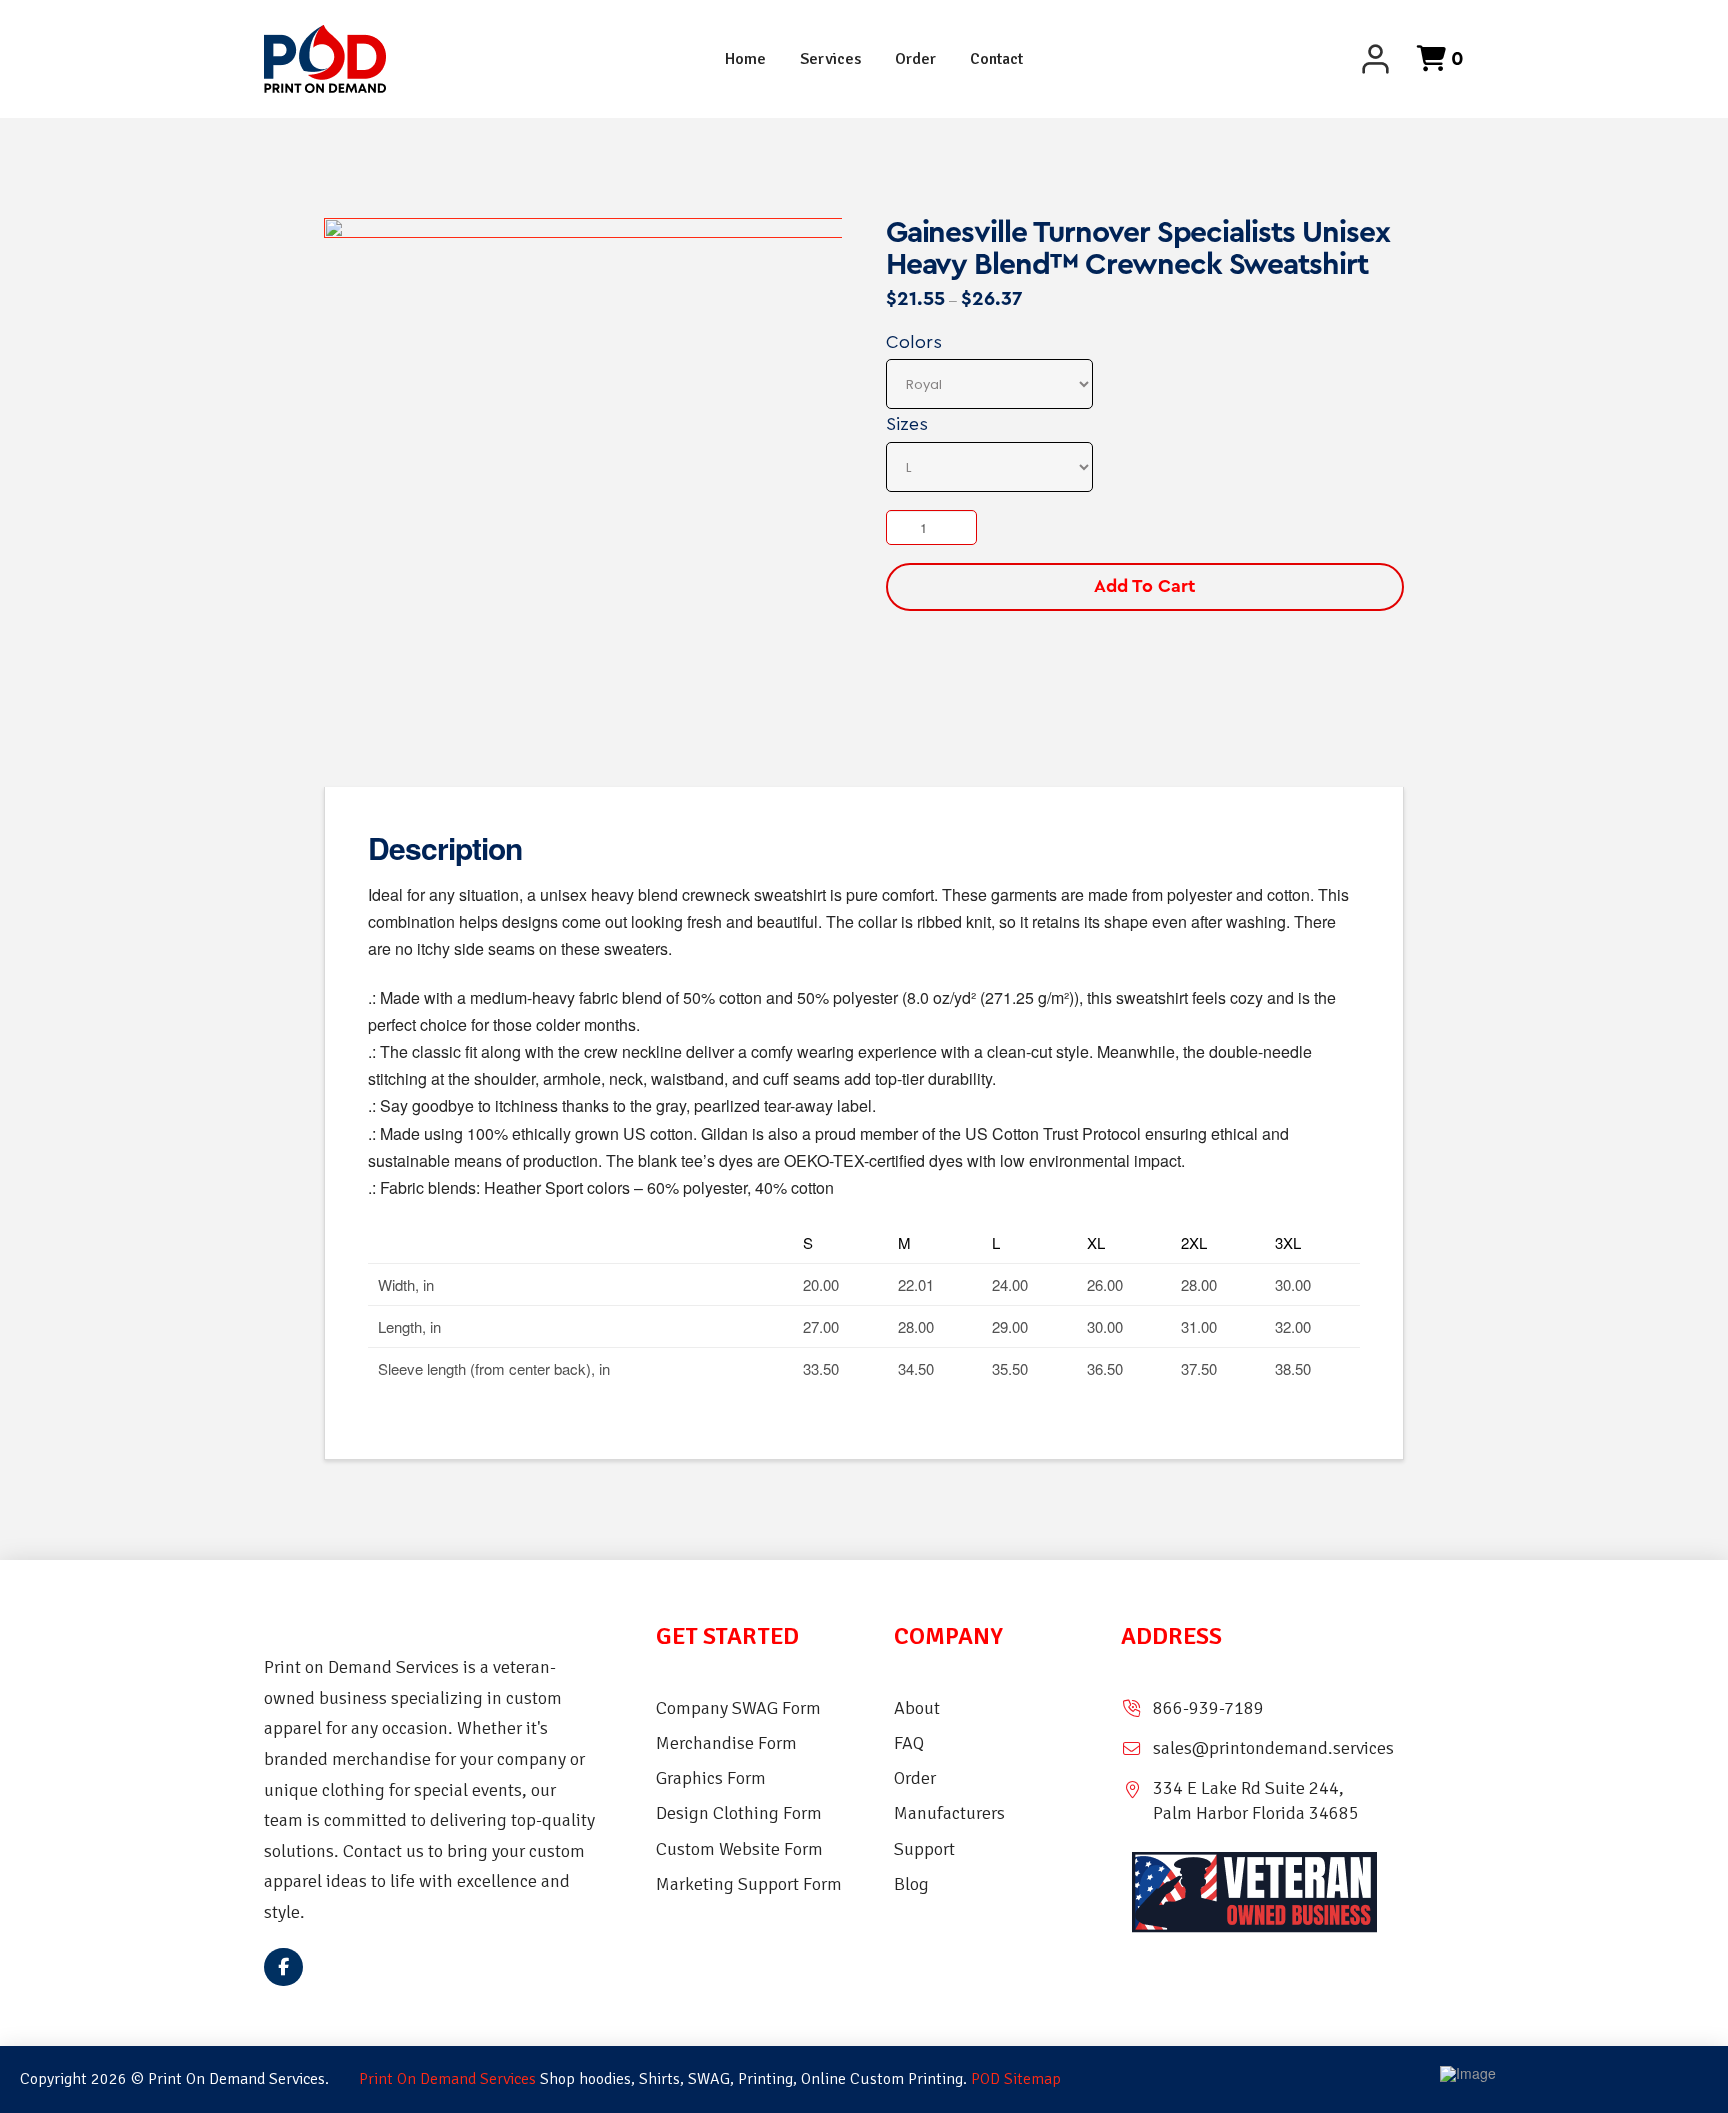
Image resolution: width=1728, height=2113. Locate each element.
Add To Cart (1144, 586)
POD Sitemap (1016, 2079)
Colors (914, 342)
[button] (1430, 59)
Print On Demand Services (447, 2079)
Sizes (907, 424)
